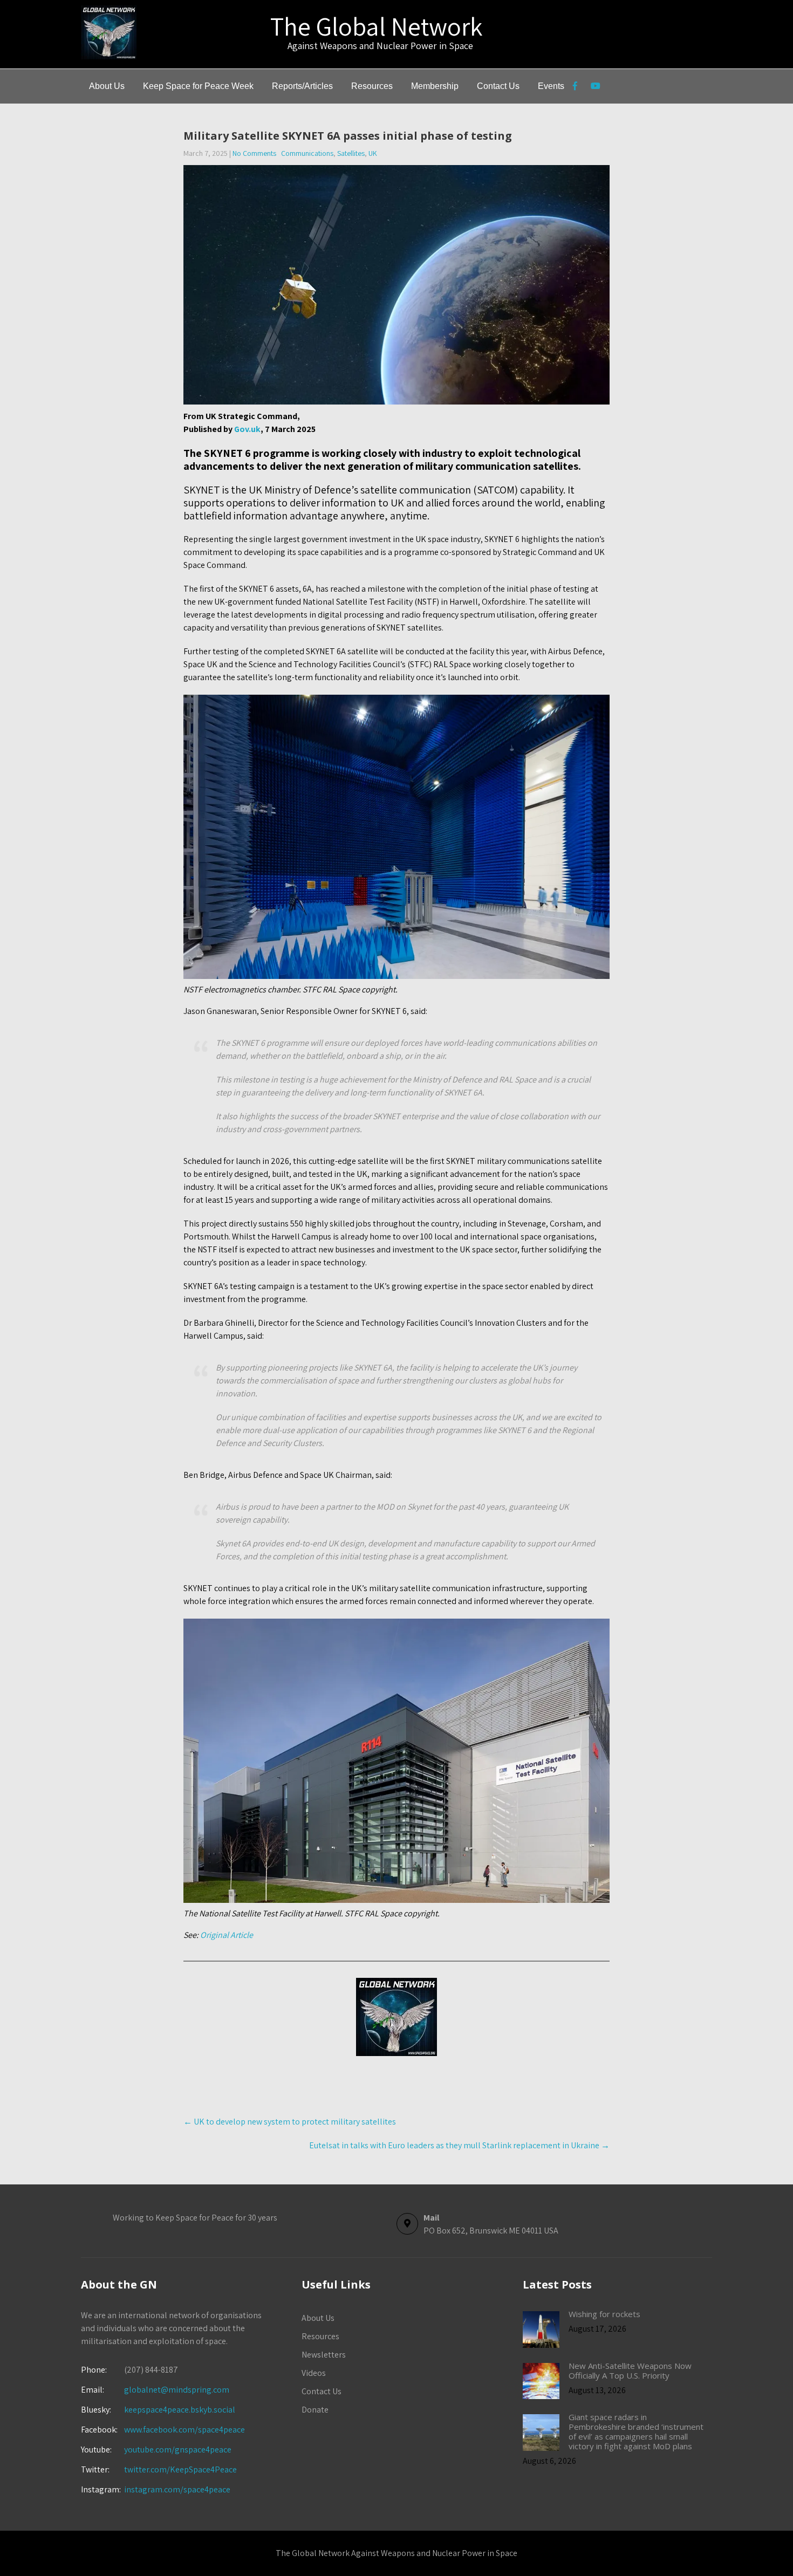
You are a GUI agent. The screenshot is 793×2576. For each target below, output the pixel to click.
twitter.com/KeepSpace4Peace (180, 2469)
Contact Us (498, 86)
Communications (307, 153)
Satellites (351, 153)
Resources (372, 86)
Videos (314, 2373)
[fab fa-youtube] (595, 87)
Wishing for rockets (604, 2314)
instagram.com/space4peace (177, 2489)
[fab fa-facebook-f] (575, 87)
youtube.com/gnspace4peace (178, 2450)
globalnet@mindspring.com (155, 2390)
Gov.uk (247, 429)
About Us (107, 86)
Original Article (227, 1935)
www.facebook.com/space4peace (184, 2430)
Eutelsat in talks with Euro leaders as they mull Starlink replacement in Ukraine (459, 2145)
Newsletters (324, 2355)
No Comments (254, 153)
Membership (435, 86)
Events (551, 86)
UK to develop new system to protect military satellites (290, 2122)
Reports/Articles (302, 86)
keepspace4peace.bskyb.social (180, 2410)
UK (373, 153)
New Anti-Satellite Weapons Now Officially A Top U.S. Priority (630, 2371)
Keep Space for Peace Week (198, 86)
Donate (315, 2410)
